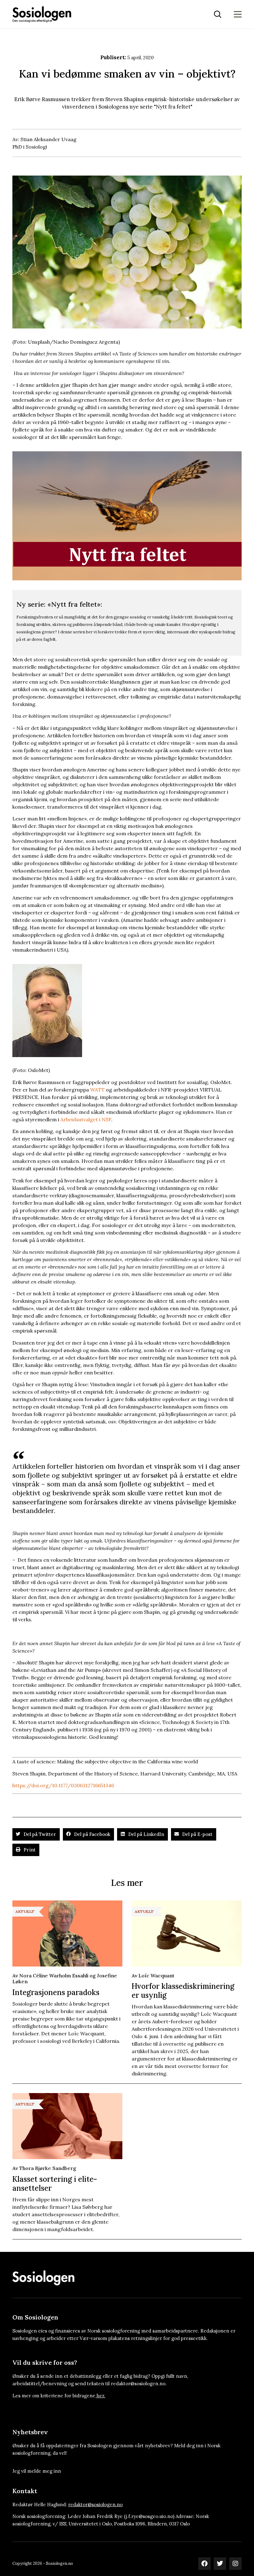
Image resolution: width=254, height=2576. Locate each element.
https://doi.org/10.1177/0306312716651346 (63, 1785)
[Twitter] (220, 2564)
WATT (97, 1090)
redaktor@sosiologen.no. (139, 2384)
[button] (36, 1834)
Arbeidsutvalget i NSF (86, 1119)
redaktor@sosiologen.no (95, 2505)
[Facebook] (204, 2564)
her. (101, 2396)
